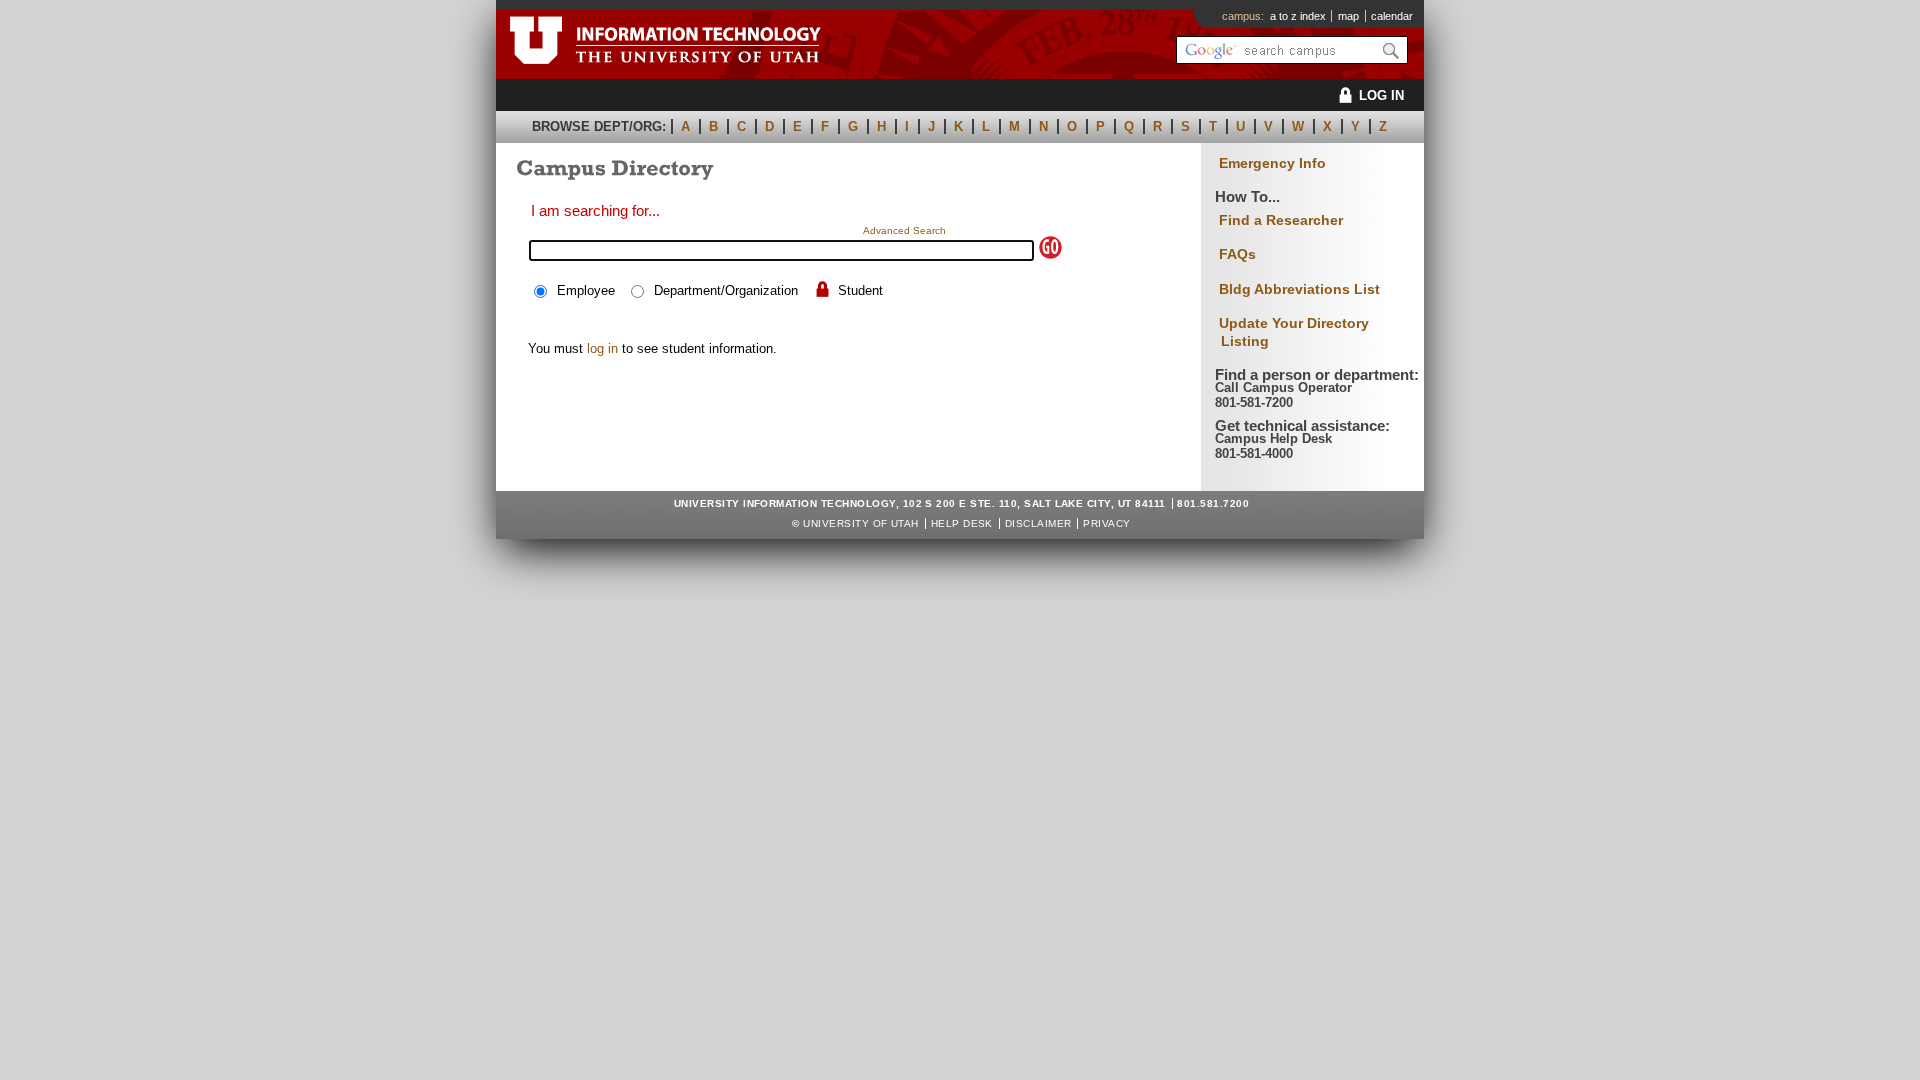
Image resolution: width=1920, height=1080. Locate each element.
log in (602, 348)
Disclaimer (1038, 523)
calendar (1392, 16)
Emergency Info (1272, 163)
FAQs (1237, 254)
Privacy (1106, 523)
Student (860, 290)
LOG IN (1381, 95)
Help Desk (962, 523)
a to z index (1298, 16)
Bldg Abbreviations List (1299, 289)
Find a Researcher (1281, 220)
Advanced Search (904, 230)
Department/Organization (726, 290)
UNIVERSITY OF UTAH (861, 523)
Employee (586, 290)
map (1348, 16)
